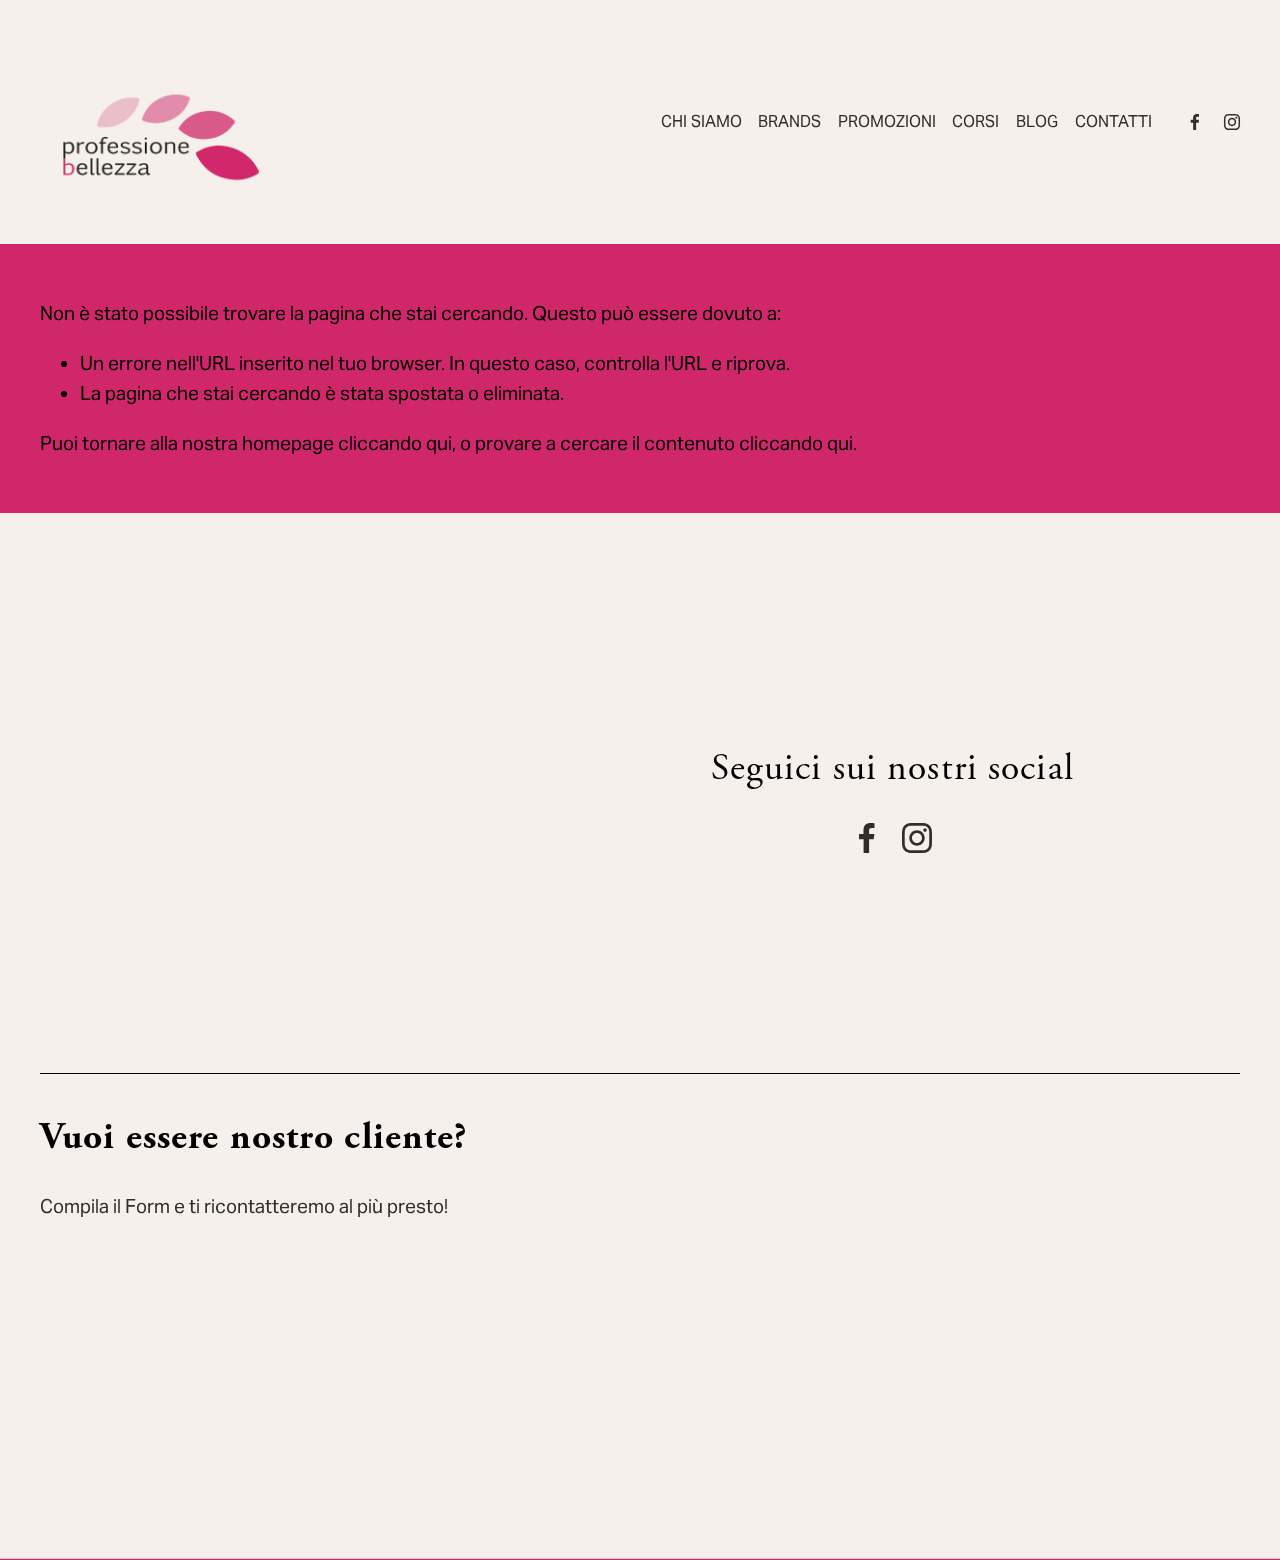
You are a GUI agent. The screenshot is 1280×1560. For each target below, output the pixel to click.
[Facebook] (1195, 122)
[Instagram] (1232, 122)
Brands (789, 121)
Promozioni (887, 121)
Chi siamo (701, 121)
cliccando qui (395, 443)
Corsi (975, 121)
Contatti (1113, 121)
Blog (1037, 121)
